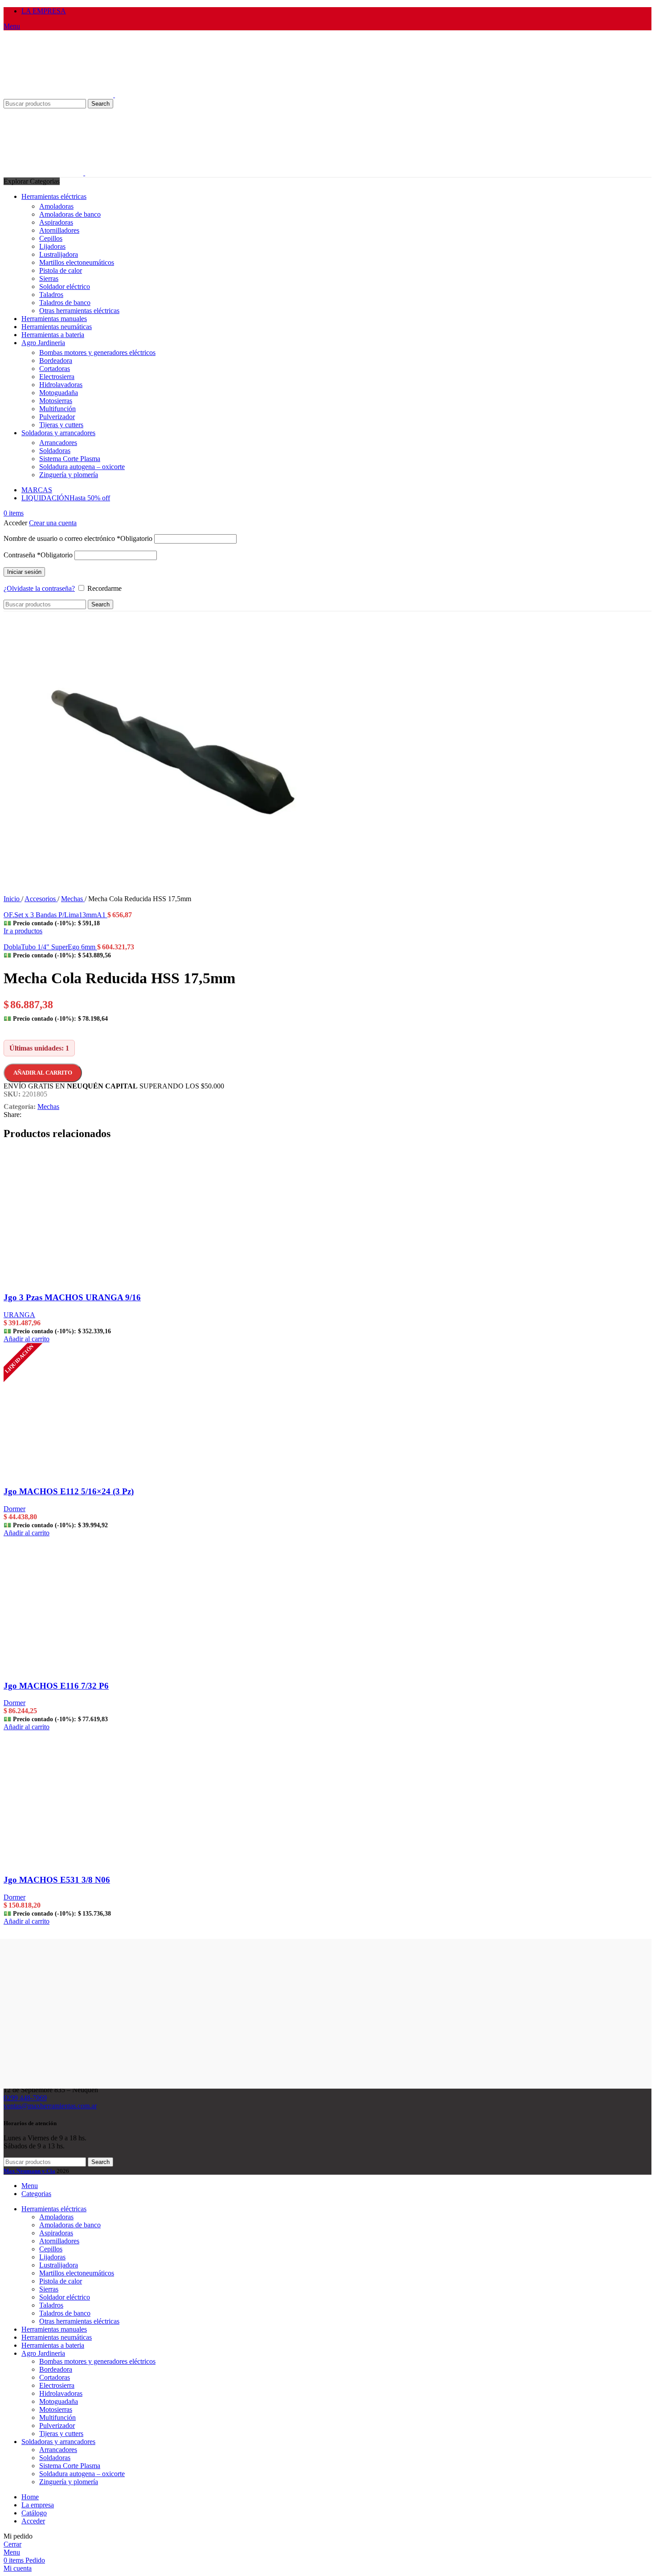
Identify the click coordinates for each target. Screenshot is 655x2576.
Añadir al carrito (43, 1073)
